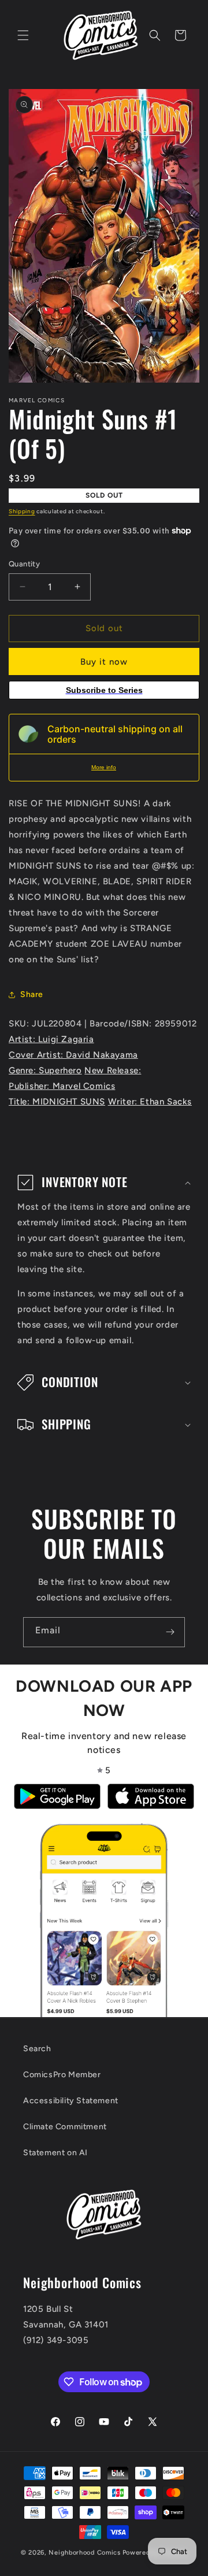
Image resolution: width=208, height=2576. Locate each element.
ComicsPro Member (62, 2075)
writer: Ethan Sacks (150, 1102)
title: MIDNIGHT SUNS (57, 1102)
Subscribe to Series (104, 690)
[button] (23, 35)
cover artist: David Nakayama (73, 1055)
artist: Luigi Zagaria (51, 1039)
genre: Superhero (45, 1070)
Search (37, 2049)
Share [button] (32, 994)
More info (104, 767)
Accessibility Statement (71, 2101)
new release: (113, 1070)
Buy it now (104, 662)
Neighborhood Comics (84, 2553)
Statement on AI (55, 2153)
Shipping (22, 511)
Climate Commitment (65, 2127)
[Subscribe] (170, 1632)
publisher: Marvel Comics (62, 1086)
